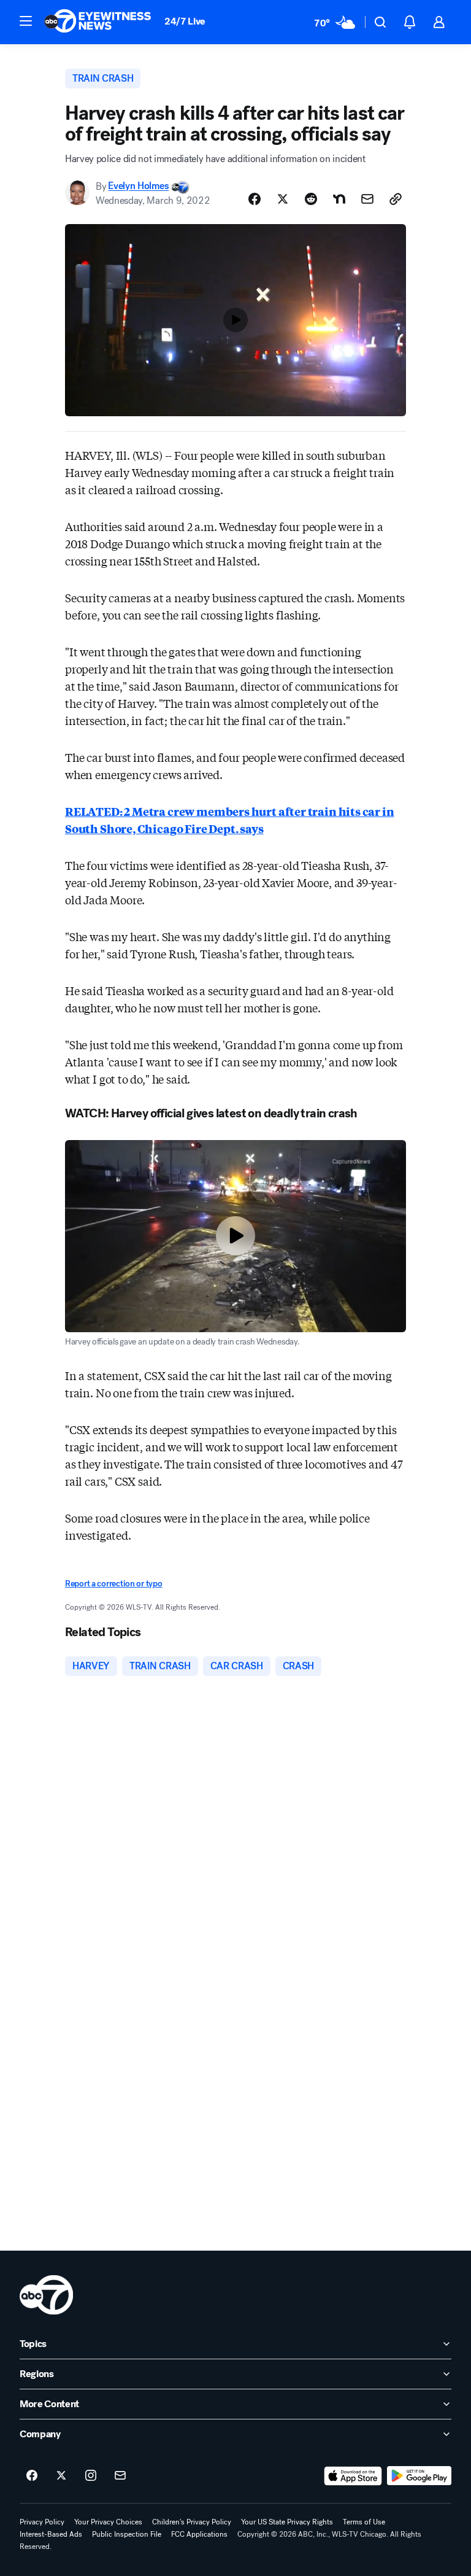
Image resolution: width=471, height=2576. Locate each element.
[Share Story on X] (283, 199)
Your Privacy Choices (108, 2522)
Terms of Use (364, 2522)
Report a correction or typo (113, 1584)
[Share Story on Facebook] (255, 199)
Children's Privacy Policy (192, 2522)
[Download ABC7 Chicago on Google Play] (419, 2476)
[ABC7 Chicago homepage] (98, 22)
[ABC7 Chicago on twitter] (61, 2476)
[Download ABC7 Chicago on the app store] (353, 2476)
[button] (26, 21)
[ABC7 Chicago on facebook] (32, 2476)
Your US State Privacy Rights (287, 2522)
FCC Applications (199, 2534)
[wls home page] (46, 2295)
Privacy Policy (42, 2522)
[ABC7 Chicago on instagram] (91, 2476)
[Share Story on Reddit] (311, 199)
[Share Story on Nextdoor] (339, 199)
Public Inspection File (127, 2534)
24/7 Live (185, 21)
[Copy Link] (396, 199)
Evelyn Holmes (138, 186)
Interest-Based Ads (51, 2534)
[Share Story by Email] (367, 199)
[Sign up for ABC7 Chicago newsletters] (120, 2476)
